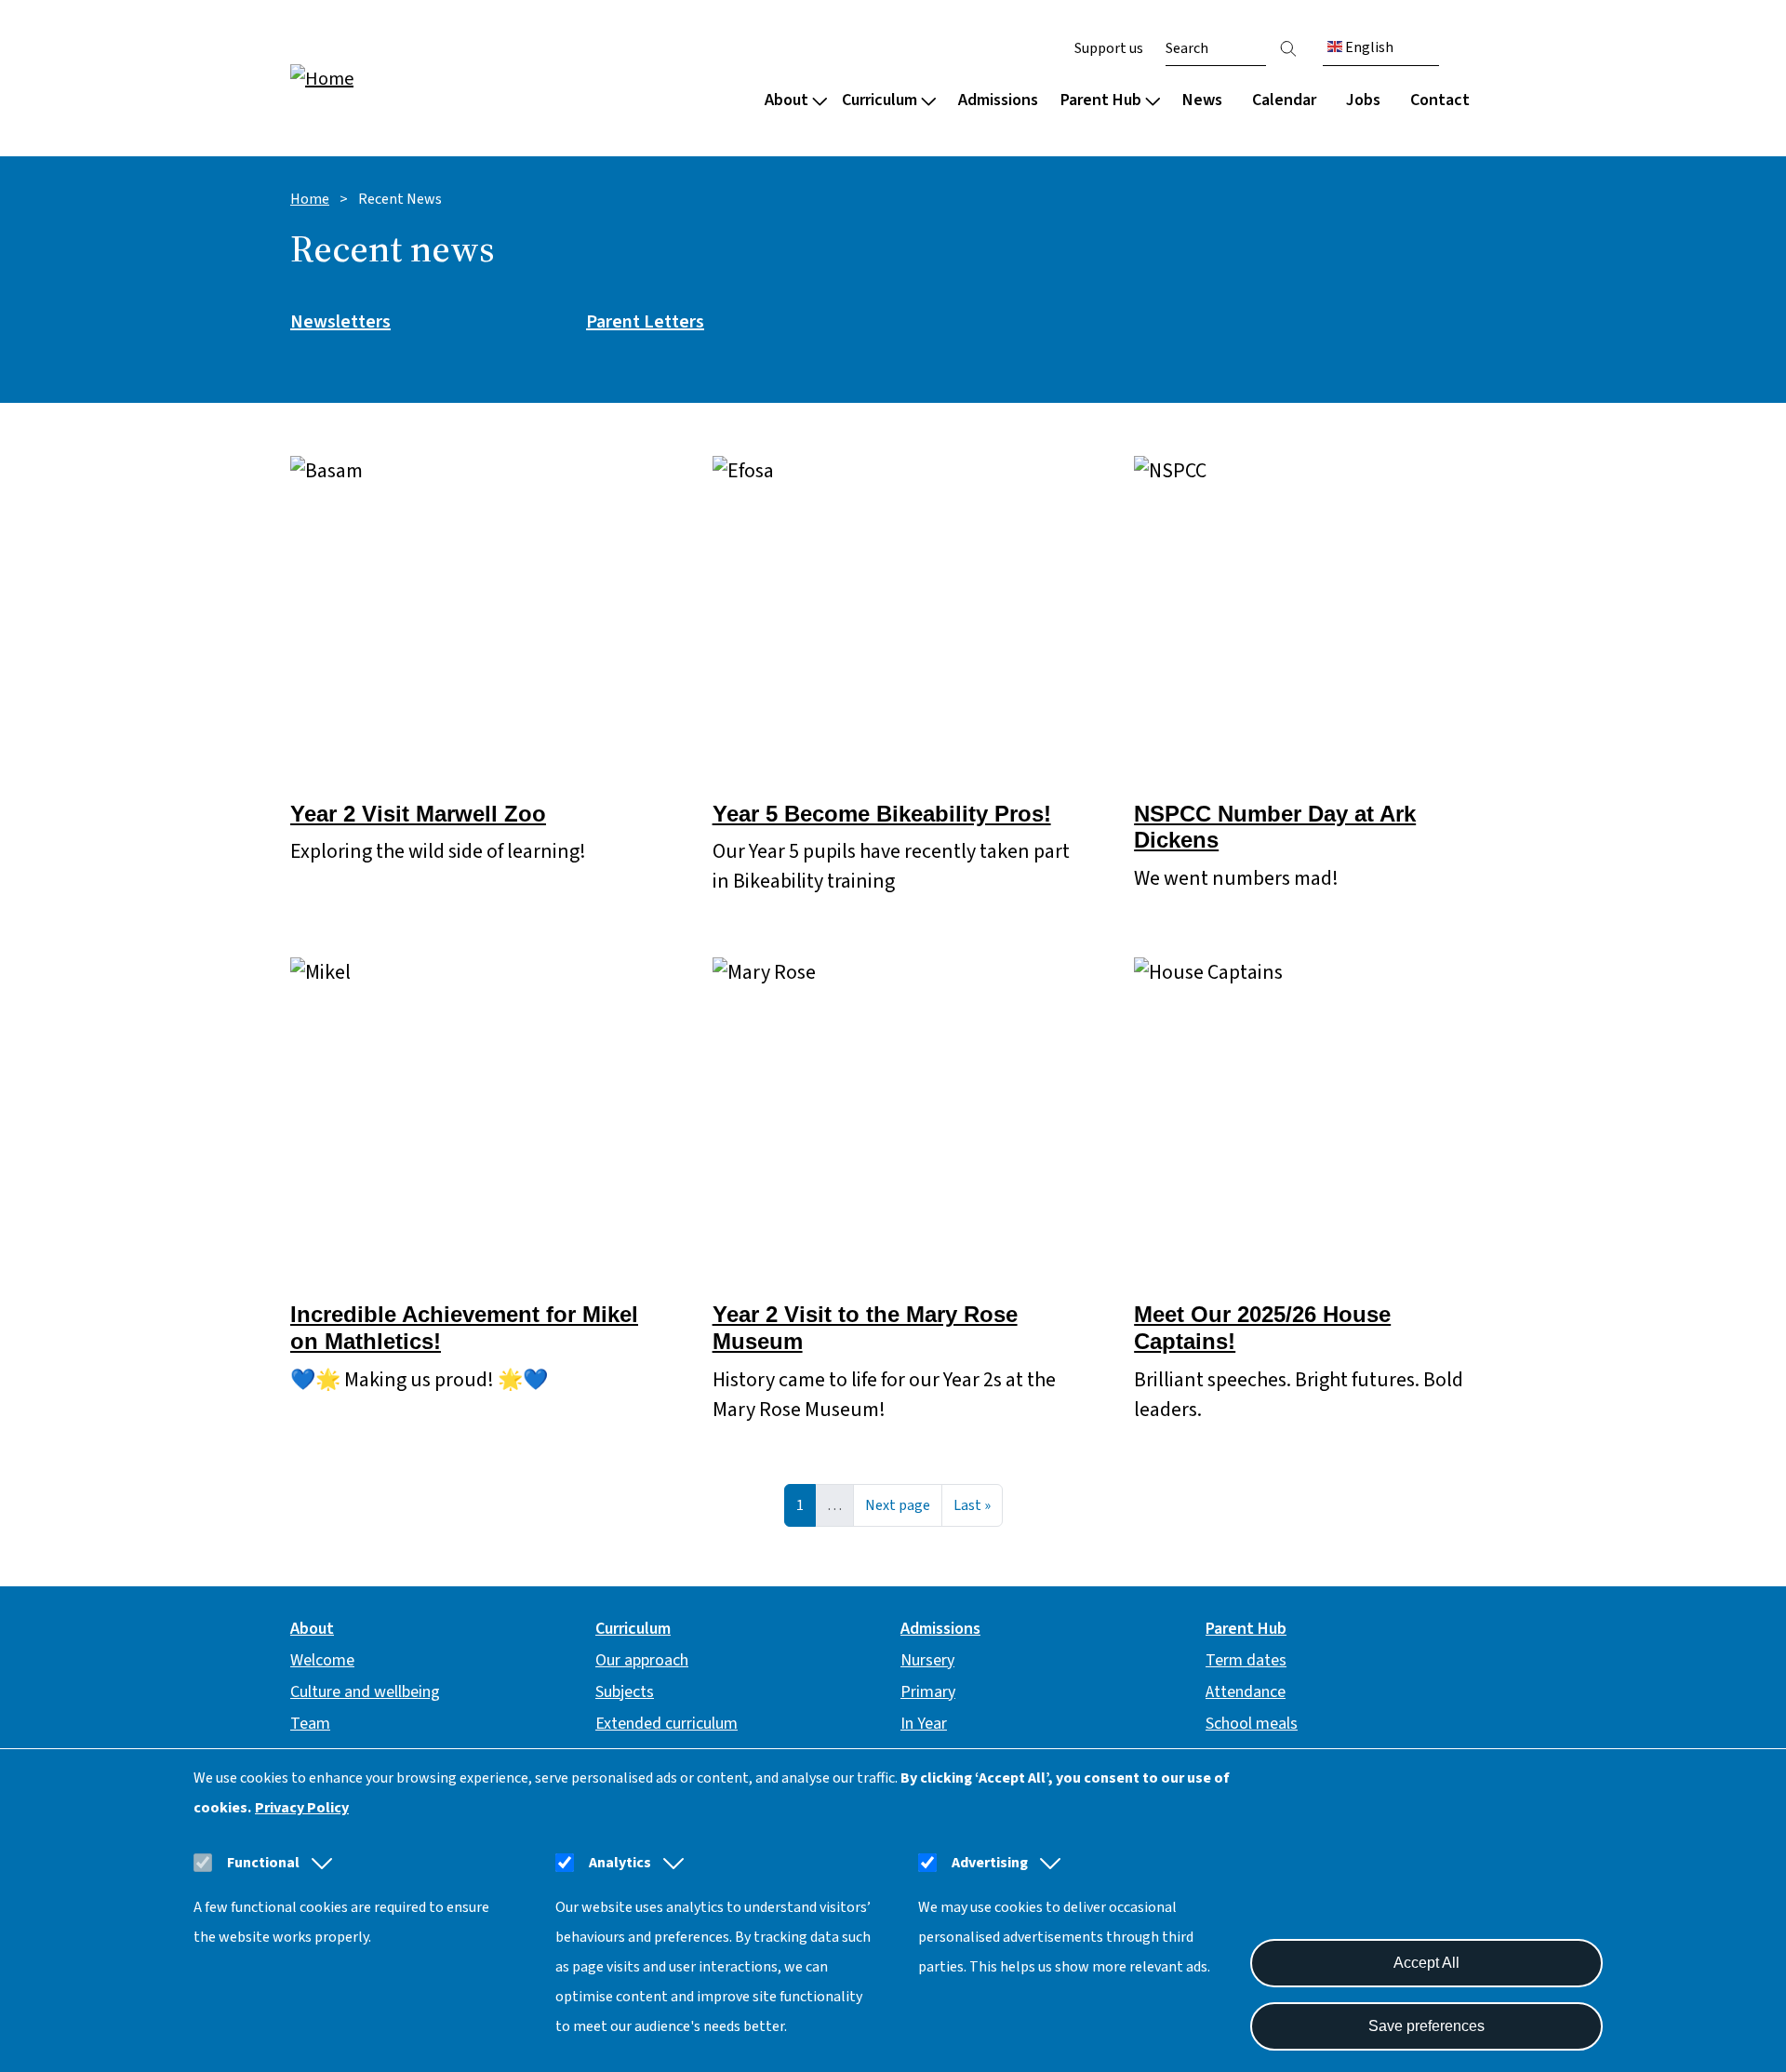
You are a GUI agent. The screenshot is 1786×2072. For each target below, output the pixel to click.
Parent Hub (1101, 100)
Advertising (990, 1863)
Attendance (1246, 1692)
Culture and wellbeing (365, 1692)
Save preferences (1426, 2027)
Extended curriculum (666, 1724)
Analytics (620, 1863)
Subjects (625, 1692)
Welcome (322, 1660)
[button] (318, 1863)
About (786, 100)
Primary (928, 1692)
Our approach (642, 1660)
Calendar (1284, 100)
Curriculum (880, 100)
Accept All (1426, 1964)
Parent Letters (645, 323)
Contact (1440, 100)
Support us (1109, 48)
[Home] (409, 78)
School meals (1252, 1724)
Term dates (1246, 1660)
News (1202, 100)
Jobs (1363, 100)
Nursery (927, 1660)
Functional (263, 1863)
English (1368, 47)
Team (310, 1724)
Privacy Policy (302, 1808)
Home (310, 199)
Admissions (998, 100)
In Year (924, 1724)
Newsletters (340, 323)
